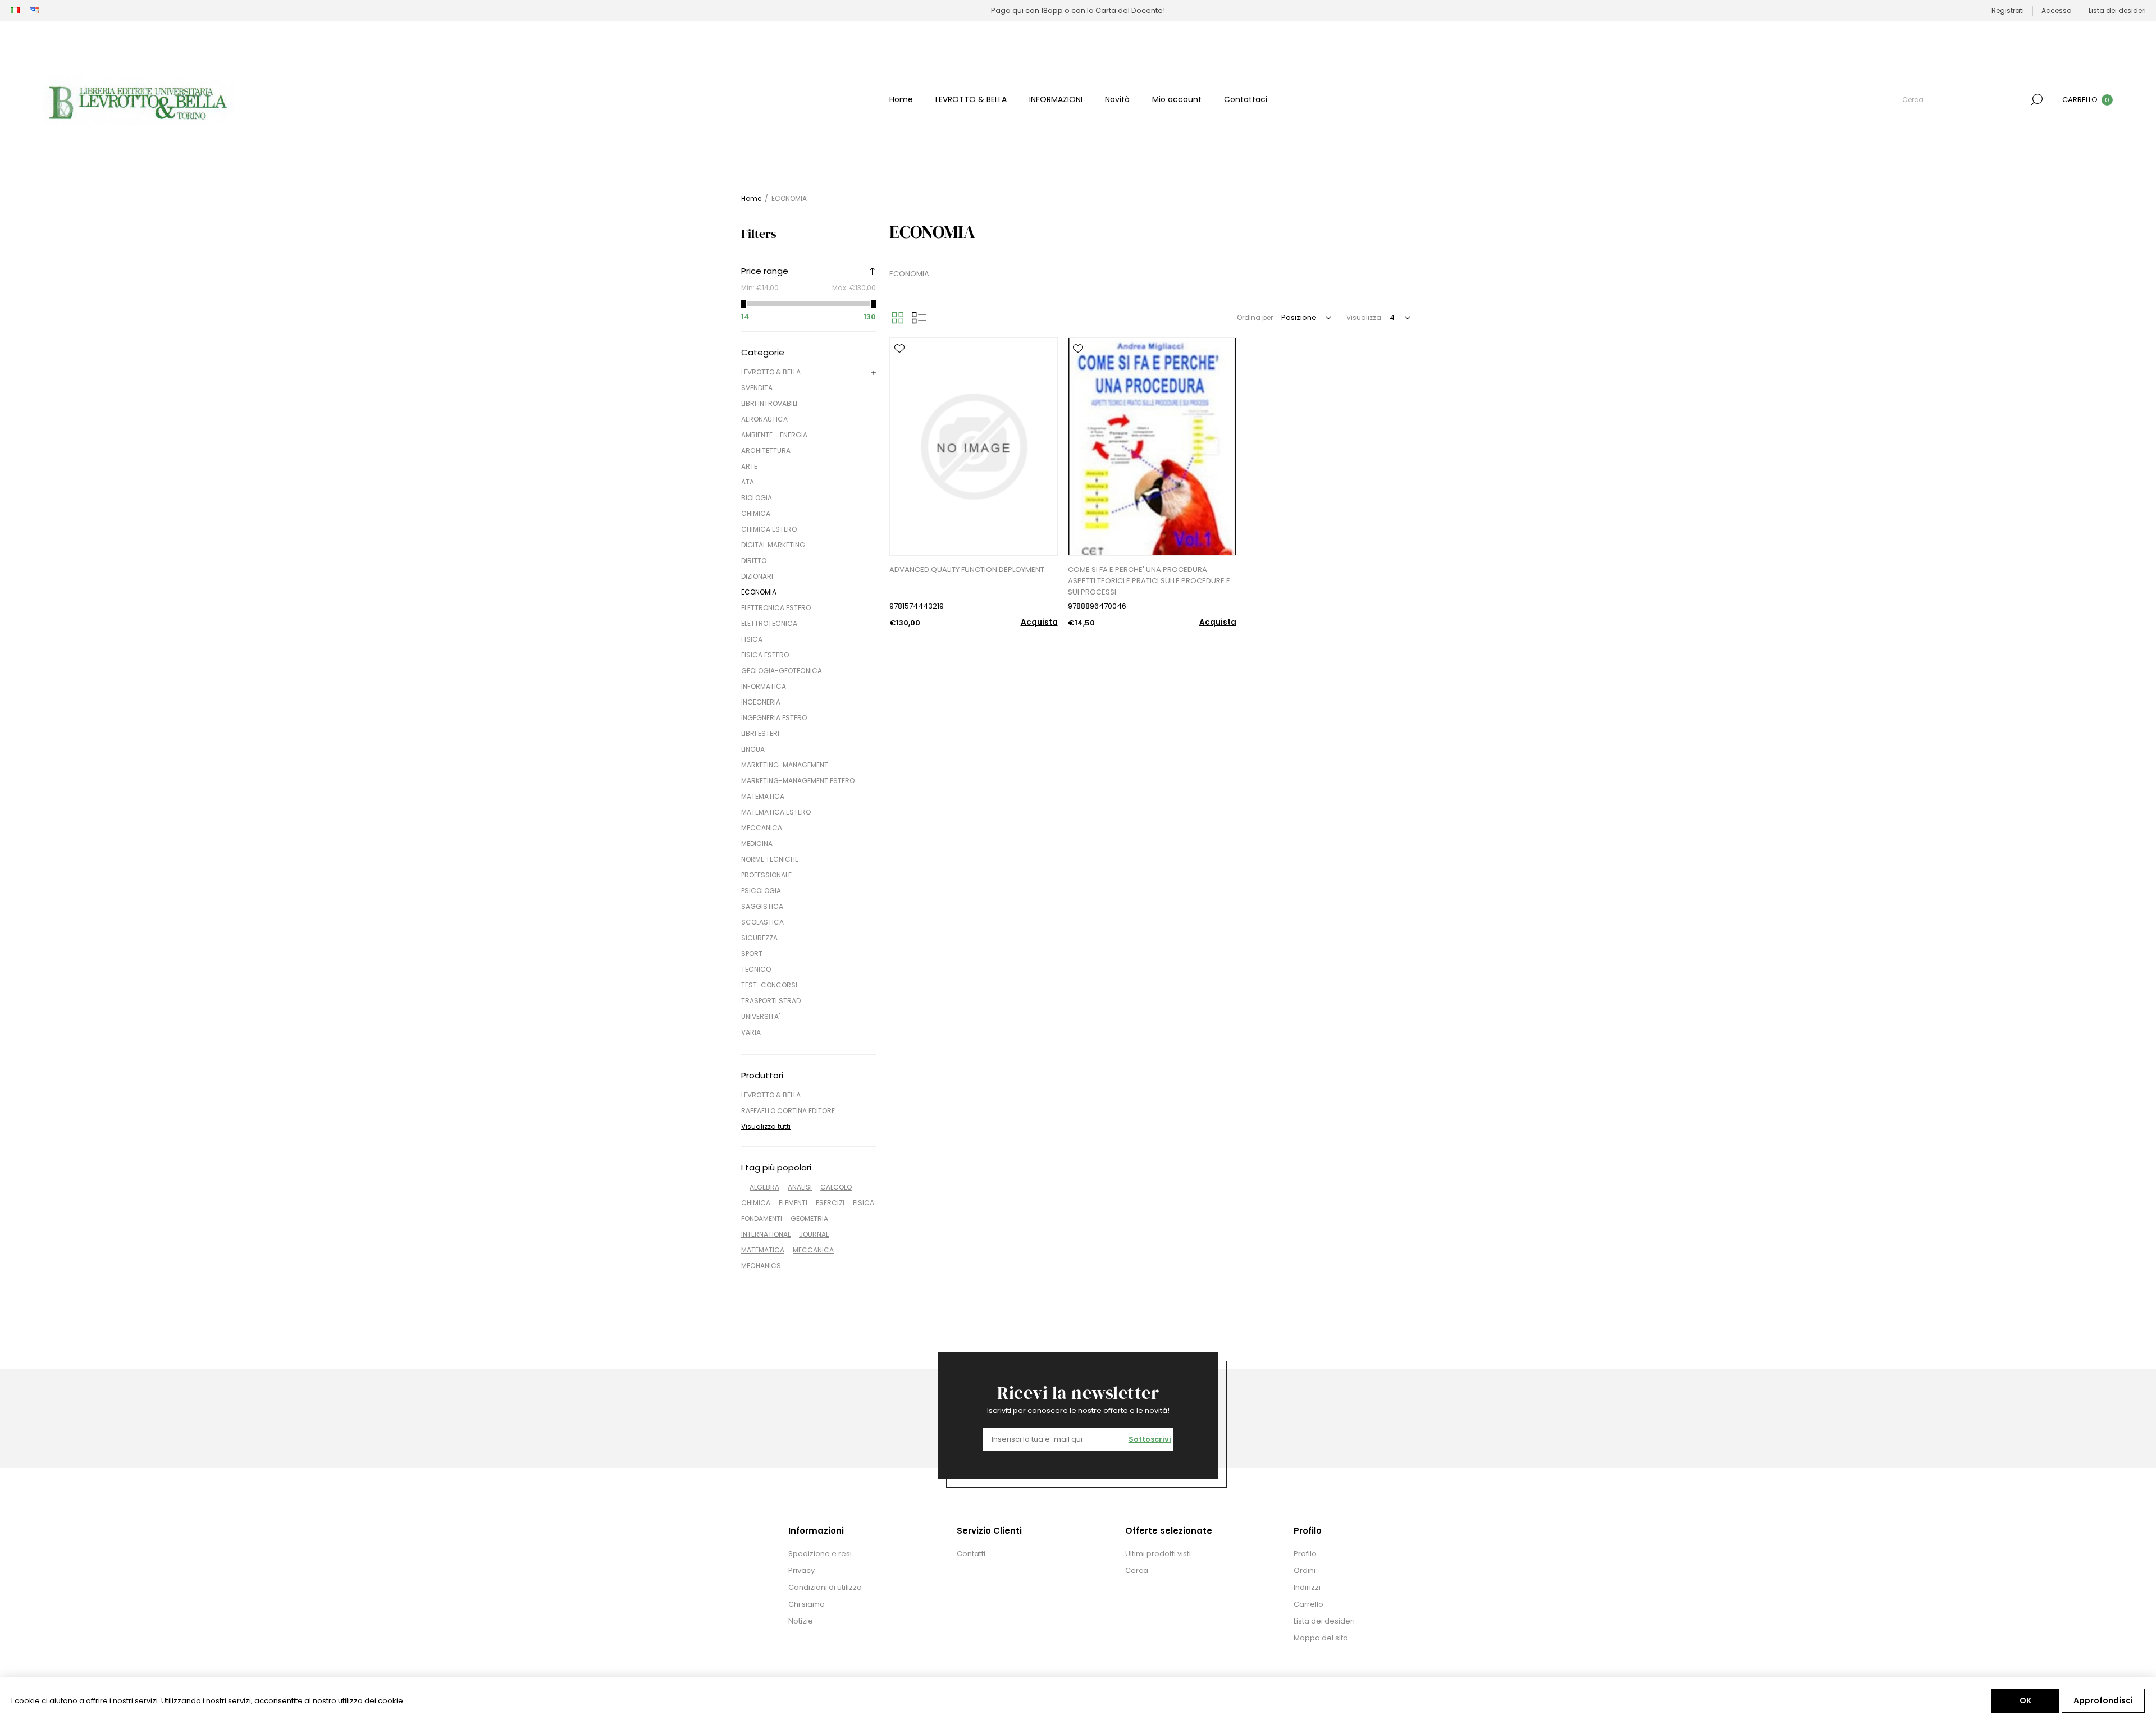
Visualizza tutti (766, 1126)
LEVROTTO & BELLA (771, 372)
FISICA (752, 639)
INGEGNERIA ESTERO (774, 718)
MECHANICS (761, 1266)
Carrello (1308, 1604)
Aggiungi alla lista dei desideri (899, 349)
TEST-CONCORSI (769, 985)
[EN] (34, 11)
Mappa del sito (1321, 1638)
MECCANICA (762, 828)
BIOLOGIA (757, 498)
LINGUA (753, 749)
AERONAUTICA (764, 419)
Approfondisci (2103, 1700)
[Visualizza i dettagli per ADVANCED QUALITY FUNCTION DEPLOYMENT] (974, 447)
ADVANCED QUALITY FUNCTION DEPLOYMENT (967, 570)
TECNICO (756, 969)
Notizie (801, 1621)
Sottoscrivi (1150, 1439)
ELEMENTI (793, 1203)
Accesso (2056, 10)
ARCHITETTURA (766, 451)
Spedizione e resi (820, 1554)
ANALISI (800, 1187)
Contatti (971, 1554)
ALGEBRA (764, 1187)
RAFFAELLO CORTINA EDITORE (788, 1111)
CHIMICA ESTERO (769, 529)
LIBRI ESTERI (760, 733)
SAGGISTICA (762, 906)
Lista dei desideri (1324, 1621)
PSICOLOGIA (761, 891)
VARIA (751, 1032)
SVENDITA (757, 388)
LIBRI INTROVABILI (769, 403)
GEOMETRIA (809, 1218)
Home (751, 198)
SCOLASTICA (762, 922)
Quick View (899, 365)
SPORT (752, 954)
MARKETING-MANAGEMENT (785, 765)
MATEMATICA (763, 796)
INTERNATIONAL (766, 1234)
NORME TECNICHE (770, 859)
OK (2025, 1700)
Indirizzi (1307, 1587)
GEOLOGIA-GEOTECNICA (782, 671)
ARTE (749, 466)
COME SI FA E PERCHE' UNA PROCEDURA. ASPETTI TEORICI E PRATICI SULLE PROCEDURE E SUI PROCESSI (1149, 581)
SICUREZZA (759, 938)
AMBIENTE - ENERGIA (774, 435)
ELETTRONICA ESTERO (776, 608)
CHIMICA (756, 513)
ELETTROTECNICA (769, 623)
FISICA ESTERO (765, 655)
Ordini (1305, 1570)
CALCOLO (836, 1187)
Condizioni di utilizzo (825, 1587)
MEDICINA (757, 843)
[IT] (15, 11)
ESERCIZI (830, 1203)
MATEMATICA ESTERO (776, 812)
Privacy (801, 1570)
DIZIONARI (757, 576)
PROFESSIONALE (766, 875)
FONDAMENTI (762, 1218)
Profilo (1305, 1554)
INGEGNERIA (761, 702)
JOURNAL (814, 1234)
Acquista (1039, 622)
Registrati (2008, 10)
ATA (748, 482)
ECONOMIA (759, 592)
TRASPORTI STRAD (771, 1001)
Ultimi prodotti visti (1158, 1554)
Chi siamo (807, 1604)
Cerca (2037, 99)
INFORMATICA (764, 686)
